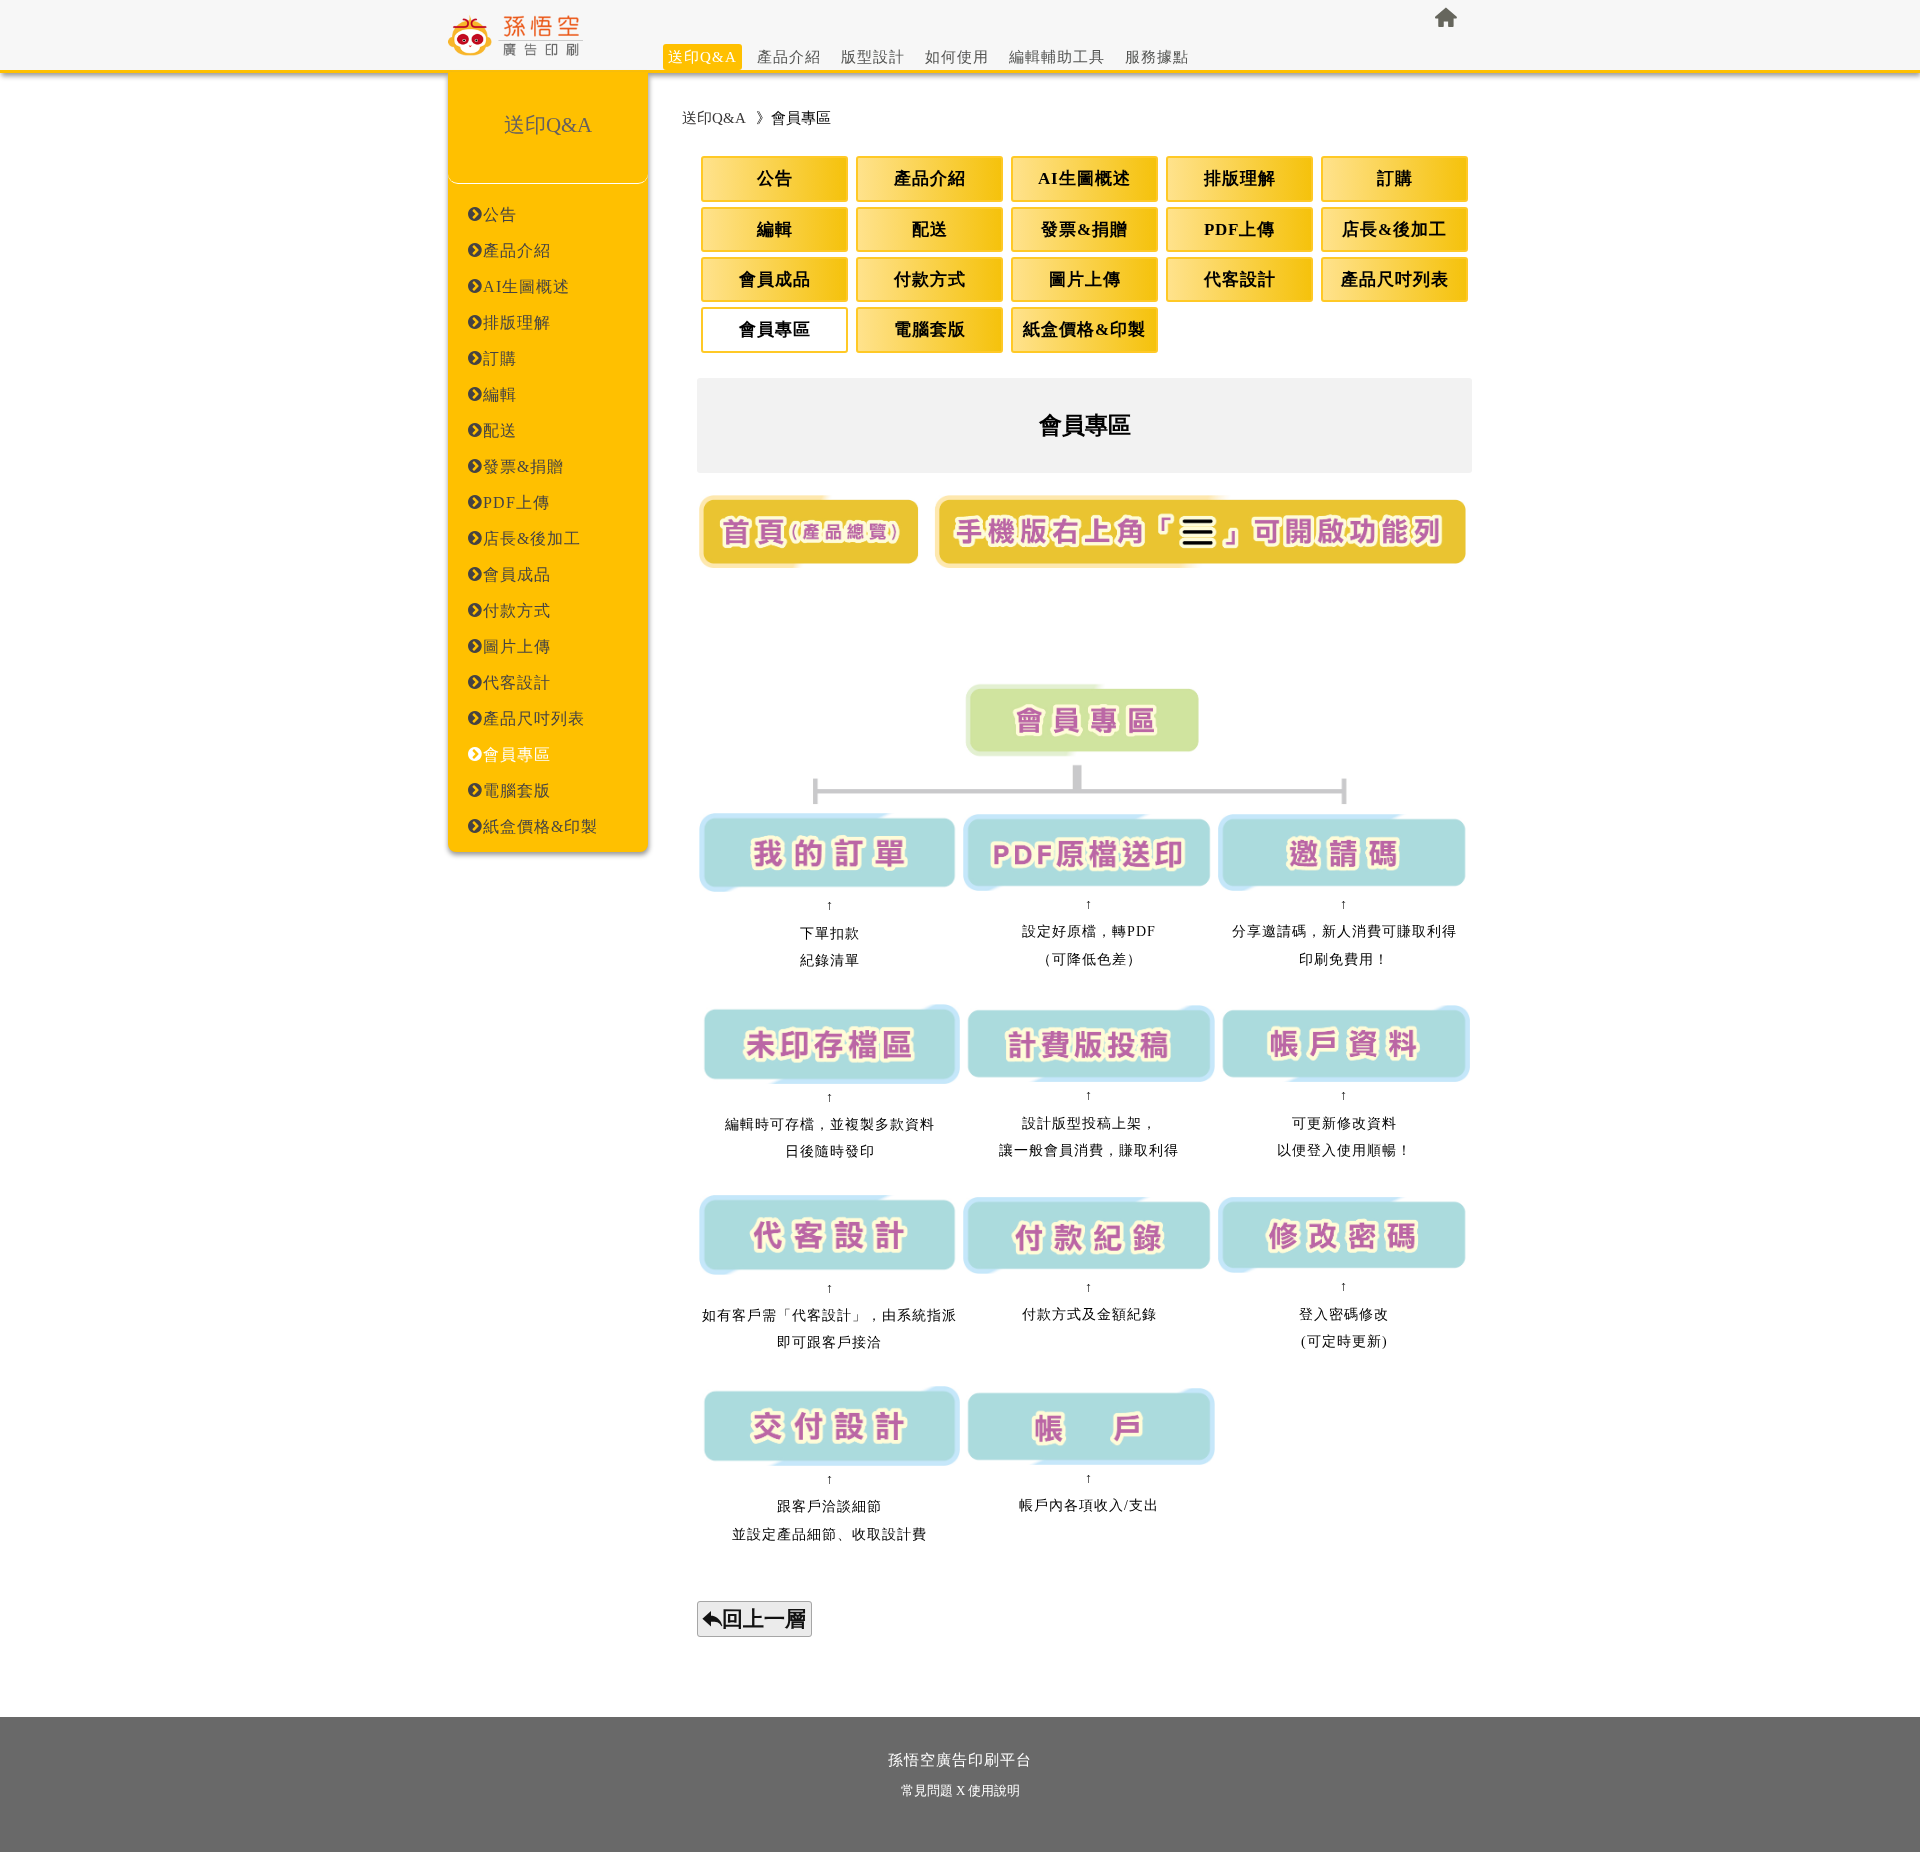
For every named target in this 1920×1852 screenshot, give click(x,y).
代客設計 (1240, 279)
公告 (775, 178)
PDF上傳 (1239, 229)
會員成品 (775, 279)
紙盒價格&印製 (1084, 329)
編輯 (775, 229)
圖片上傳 (1085, 279)
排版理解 (1240, 178)
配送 (930, 229)
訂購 (1395, 178)
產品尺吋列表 (1395, 279)
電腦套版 (930, 329)
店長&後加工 (1394, 229)
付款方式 (930, 279)
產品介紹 (930, 178)
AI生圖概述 (1084, 178)
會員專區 (775, 329)
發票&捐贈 (1084, 229)
